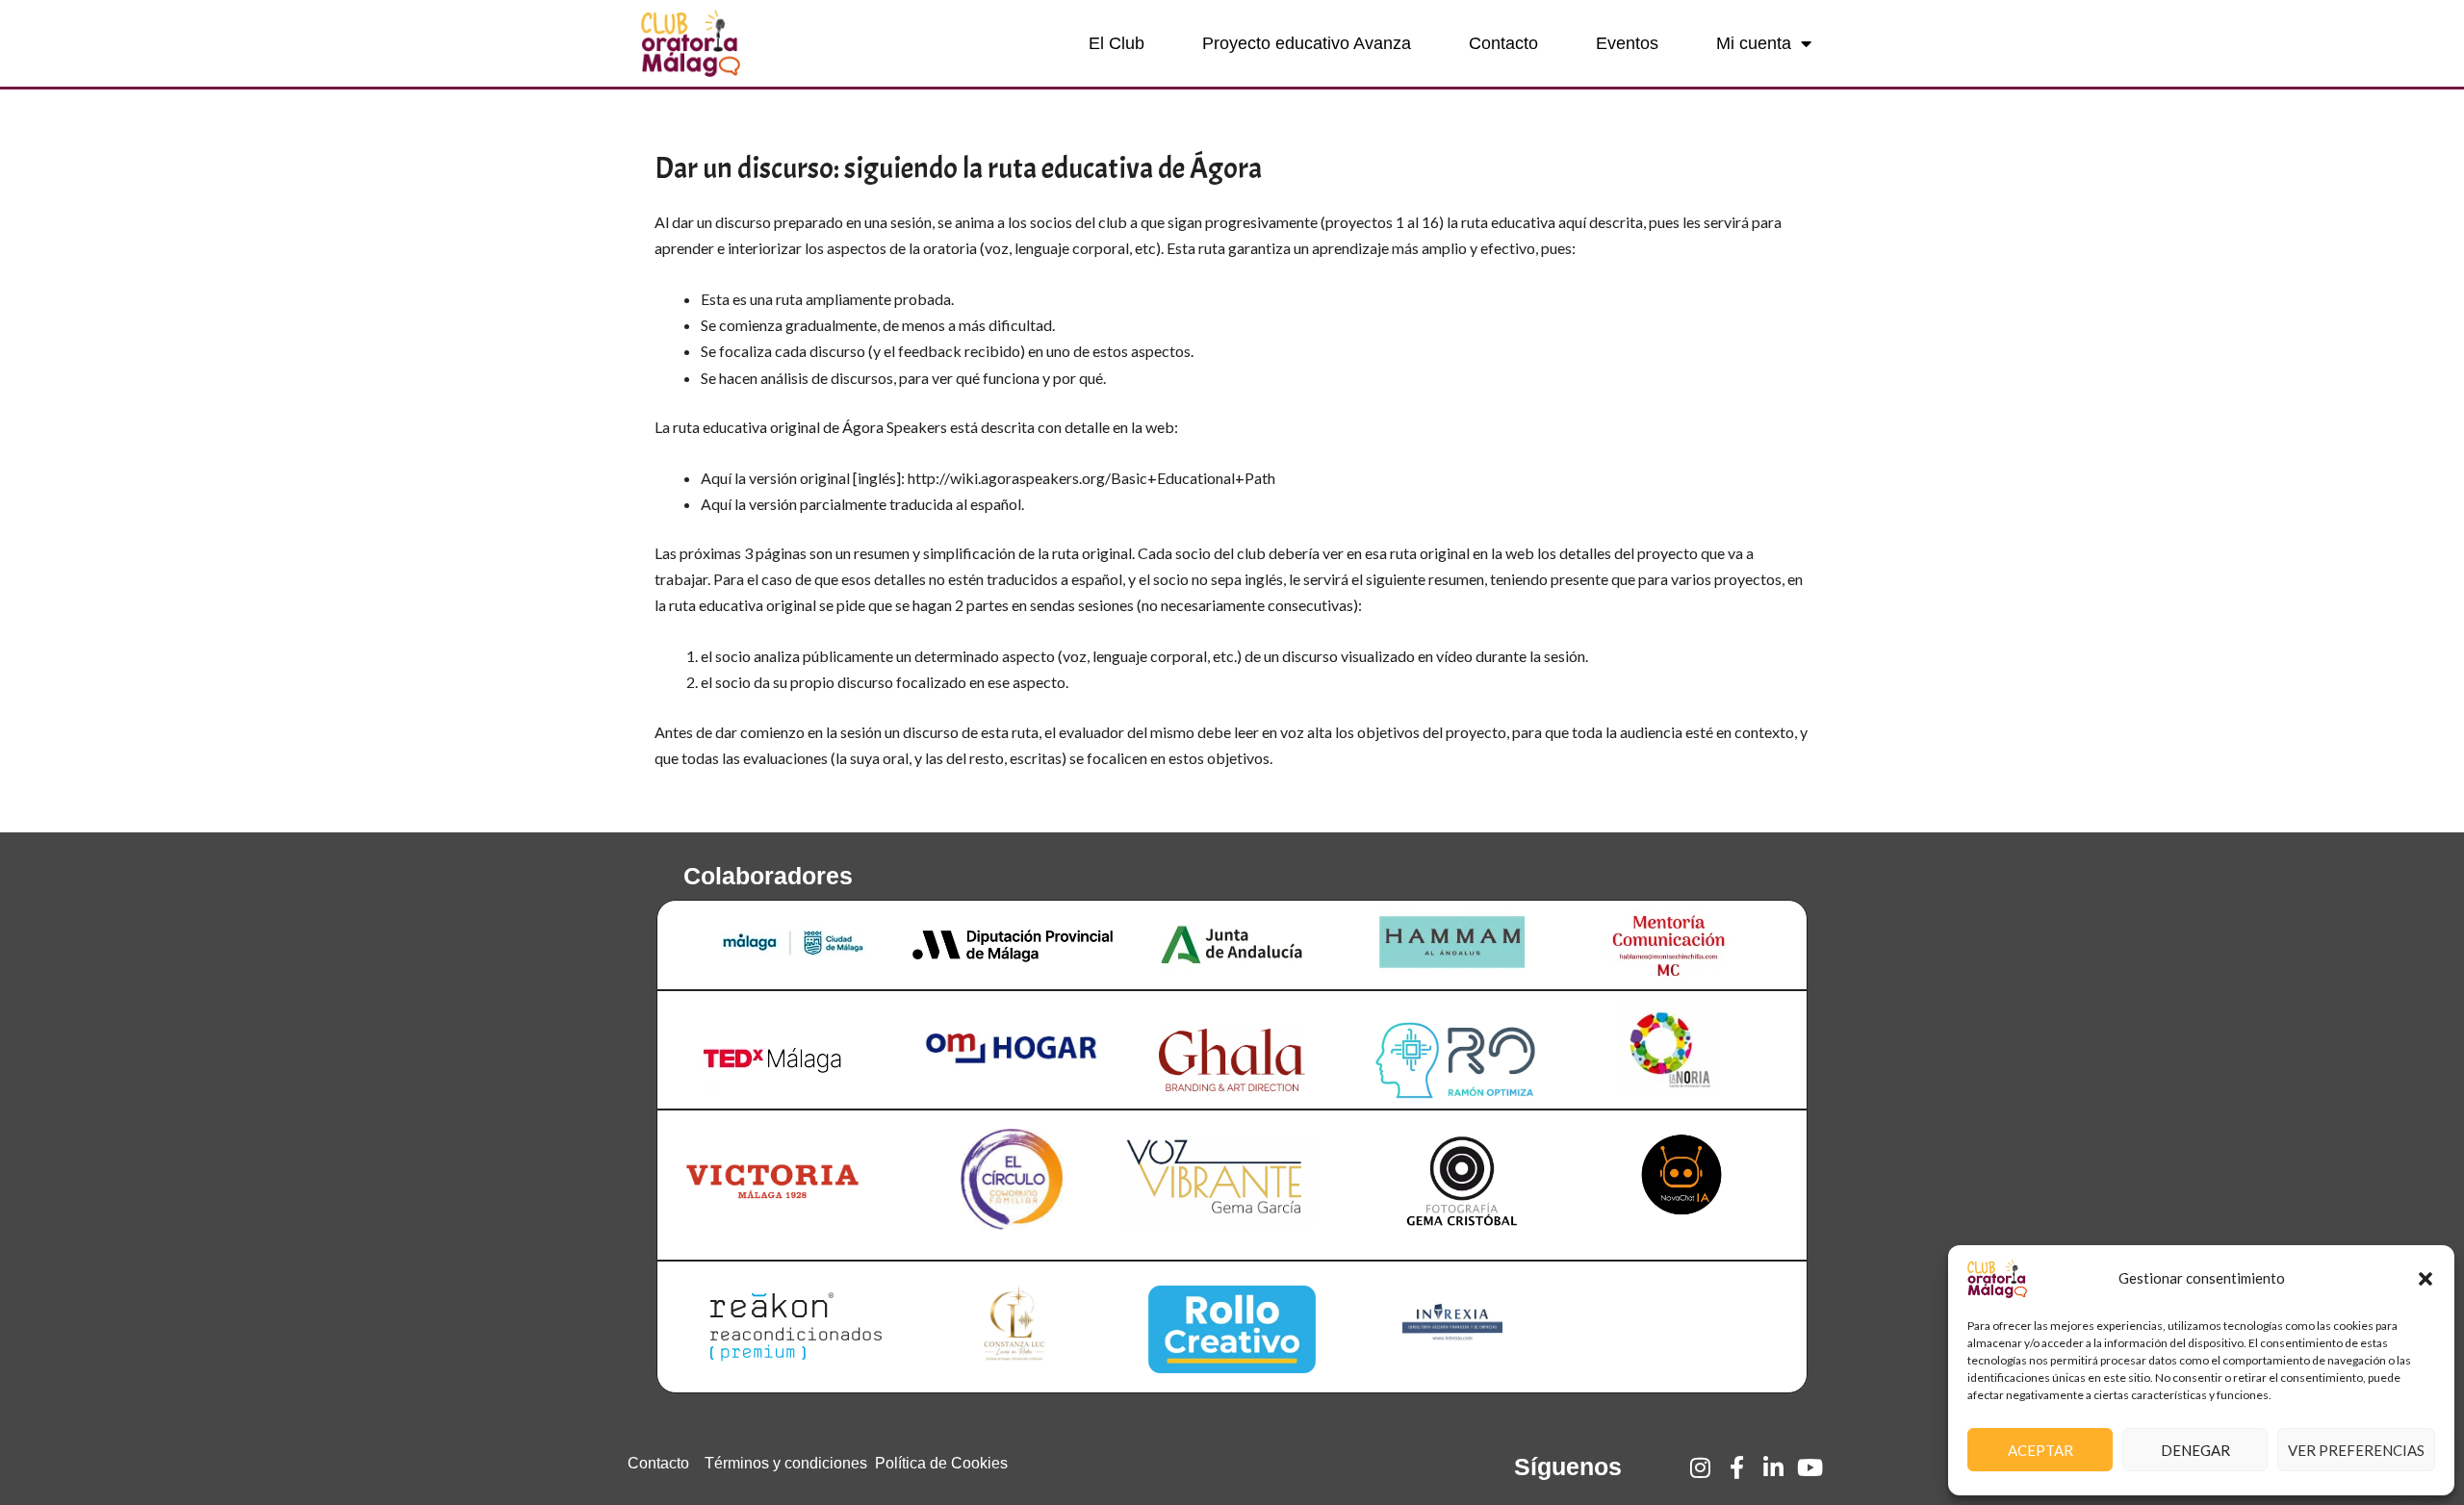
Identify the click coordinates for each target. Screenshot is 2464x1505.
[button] (2425, 1279)
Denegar (2195, 1450)
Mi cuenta (1754, 43)
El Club (1116, 43)
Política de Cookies (941, 1463)
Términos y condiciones (786, 1463)
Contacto (1503, 43)
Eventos (1627, 43)
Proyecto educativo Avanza (1307, 43)
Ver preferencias (2356, 1450)
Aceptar (2040, 1450)
